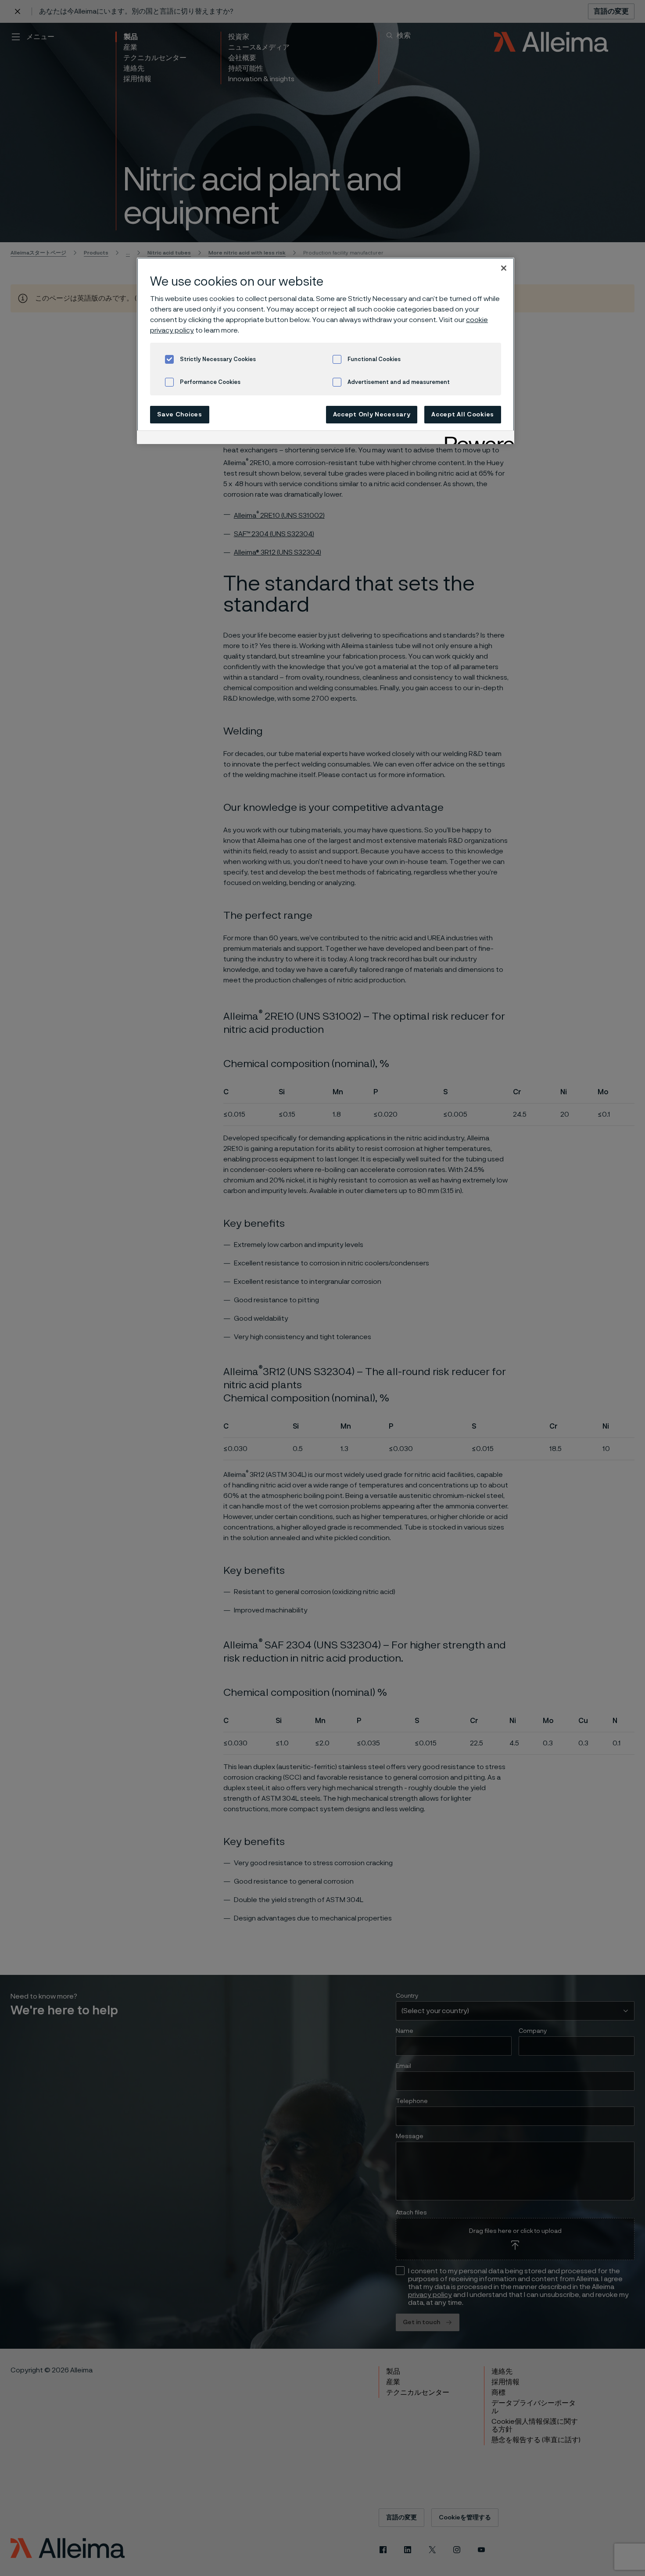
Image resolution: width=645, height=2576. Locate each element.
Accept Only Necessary (372, 415)
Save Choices (179, 415)
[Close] (504, 268)
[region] (326, 351)
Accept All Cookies (463, 415)
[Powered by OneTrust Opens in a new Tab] (477, 439)
